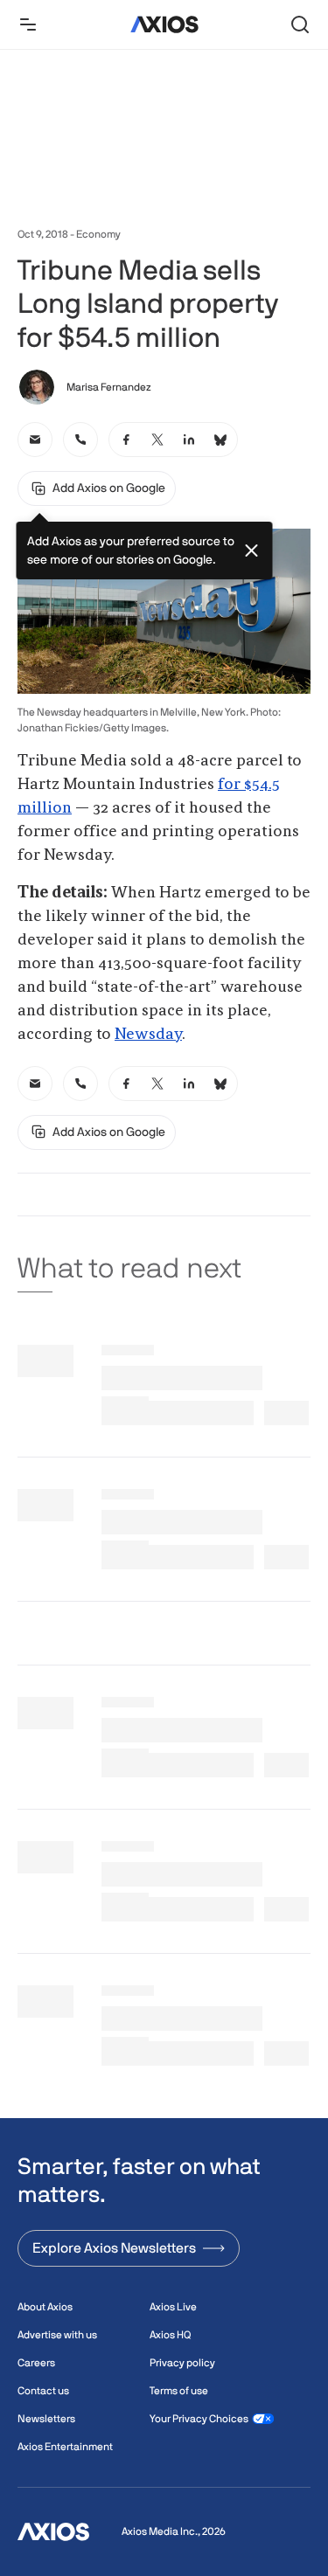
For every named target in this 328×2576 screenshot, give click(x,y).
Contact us (43, 2391)
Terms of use (179, 2391)
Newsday (148, 1035)
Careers (36, 2363)
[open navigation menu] (28, 24)
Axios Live (173, 2307)
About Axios (45, 2307)
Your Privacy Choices (199, 2419)
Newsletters (46, 2419)
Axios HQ (170, 2335)
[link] (35, 440)
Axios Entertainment (65, 2447)
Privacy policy (182, 2363)
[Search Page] (300, 24)
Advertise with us (57, 2335)
